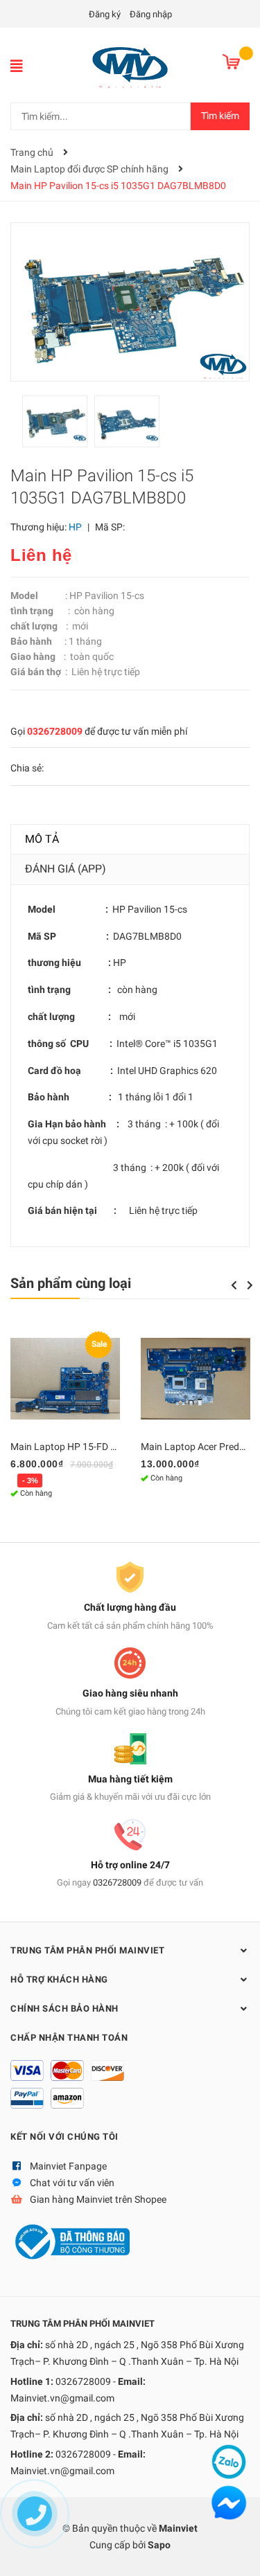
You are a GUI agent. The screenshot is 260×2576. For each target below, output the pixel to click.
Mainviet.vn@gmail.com (62, 2398)
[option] (58, 425)
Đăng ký (105, 14)
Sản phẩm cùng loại (71, 1283)
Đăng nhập (151, 14)
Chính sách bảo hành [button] (64, 2009)
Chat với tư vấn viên (72, 2183)
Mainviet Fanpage (68, 2166)
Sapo (159, 2545)
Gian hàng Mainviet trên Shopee (98, 2199)
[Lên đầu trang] (236, 2552)
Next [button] (250, 1285)
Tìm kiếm (220, 116)
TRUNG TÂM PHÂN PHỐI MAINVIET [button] (87, 1950)
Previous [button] (234, 1285)
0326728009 (55, 731)
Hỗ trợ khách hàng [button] (59, 1979)
